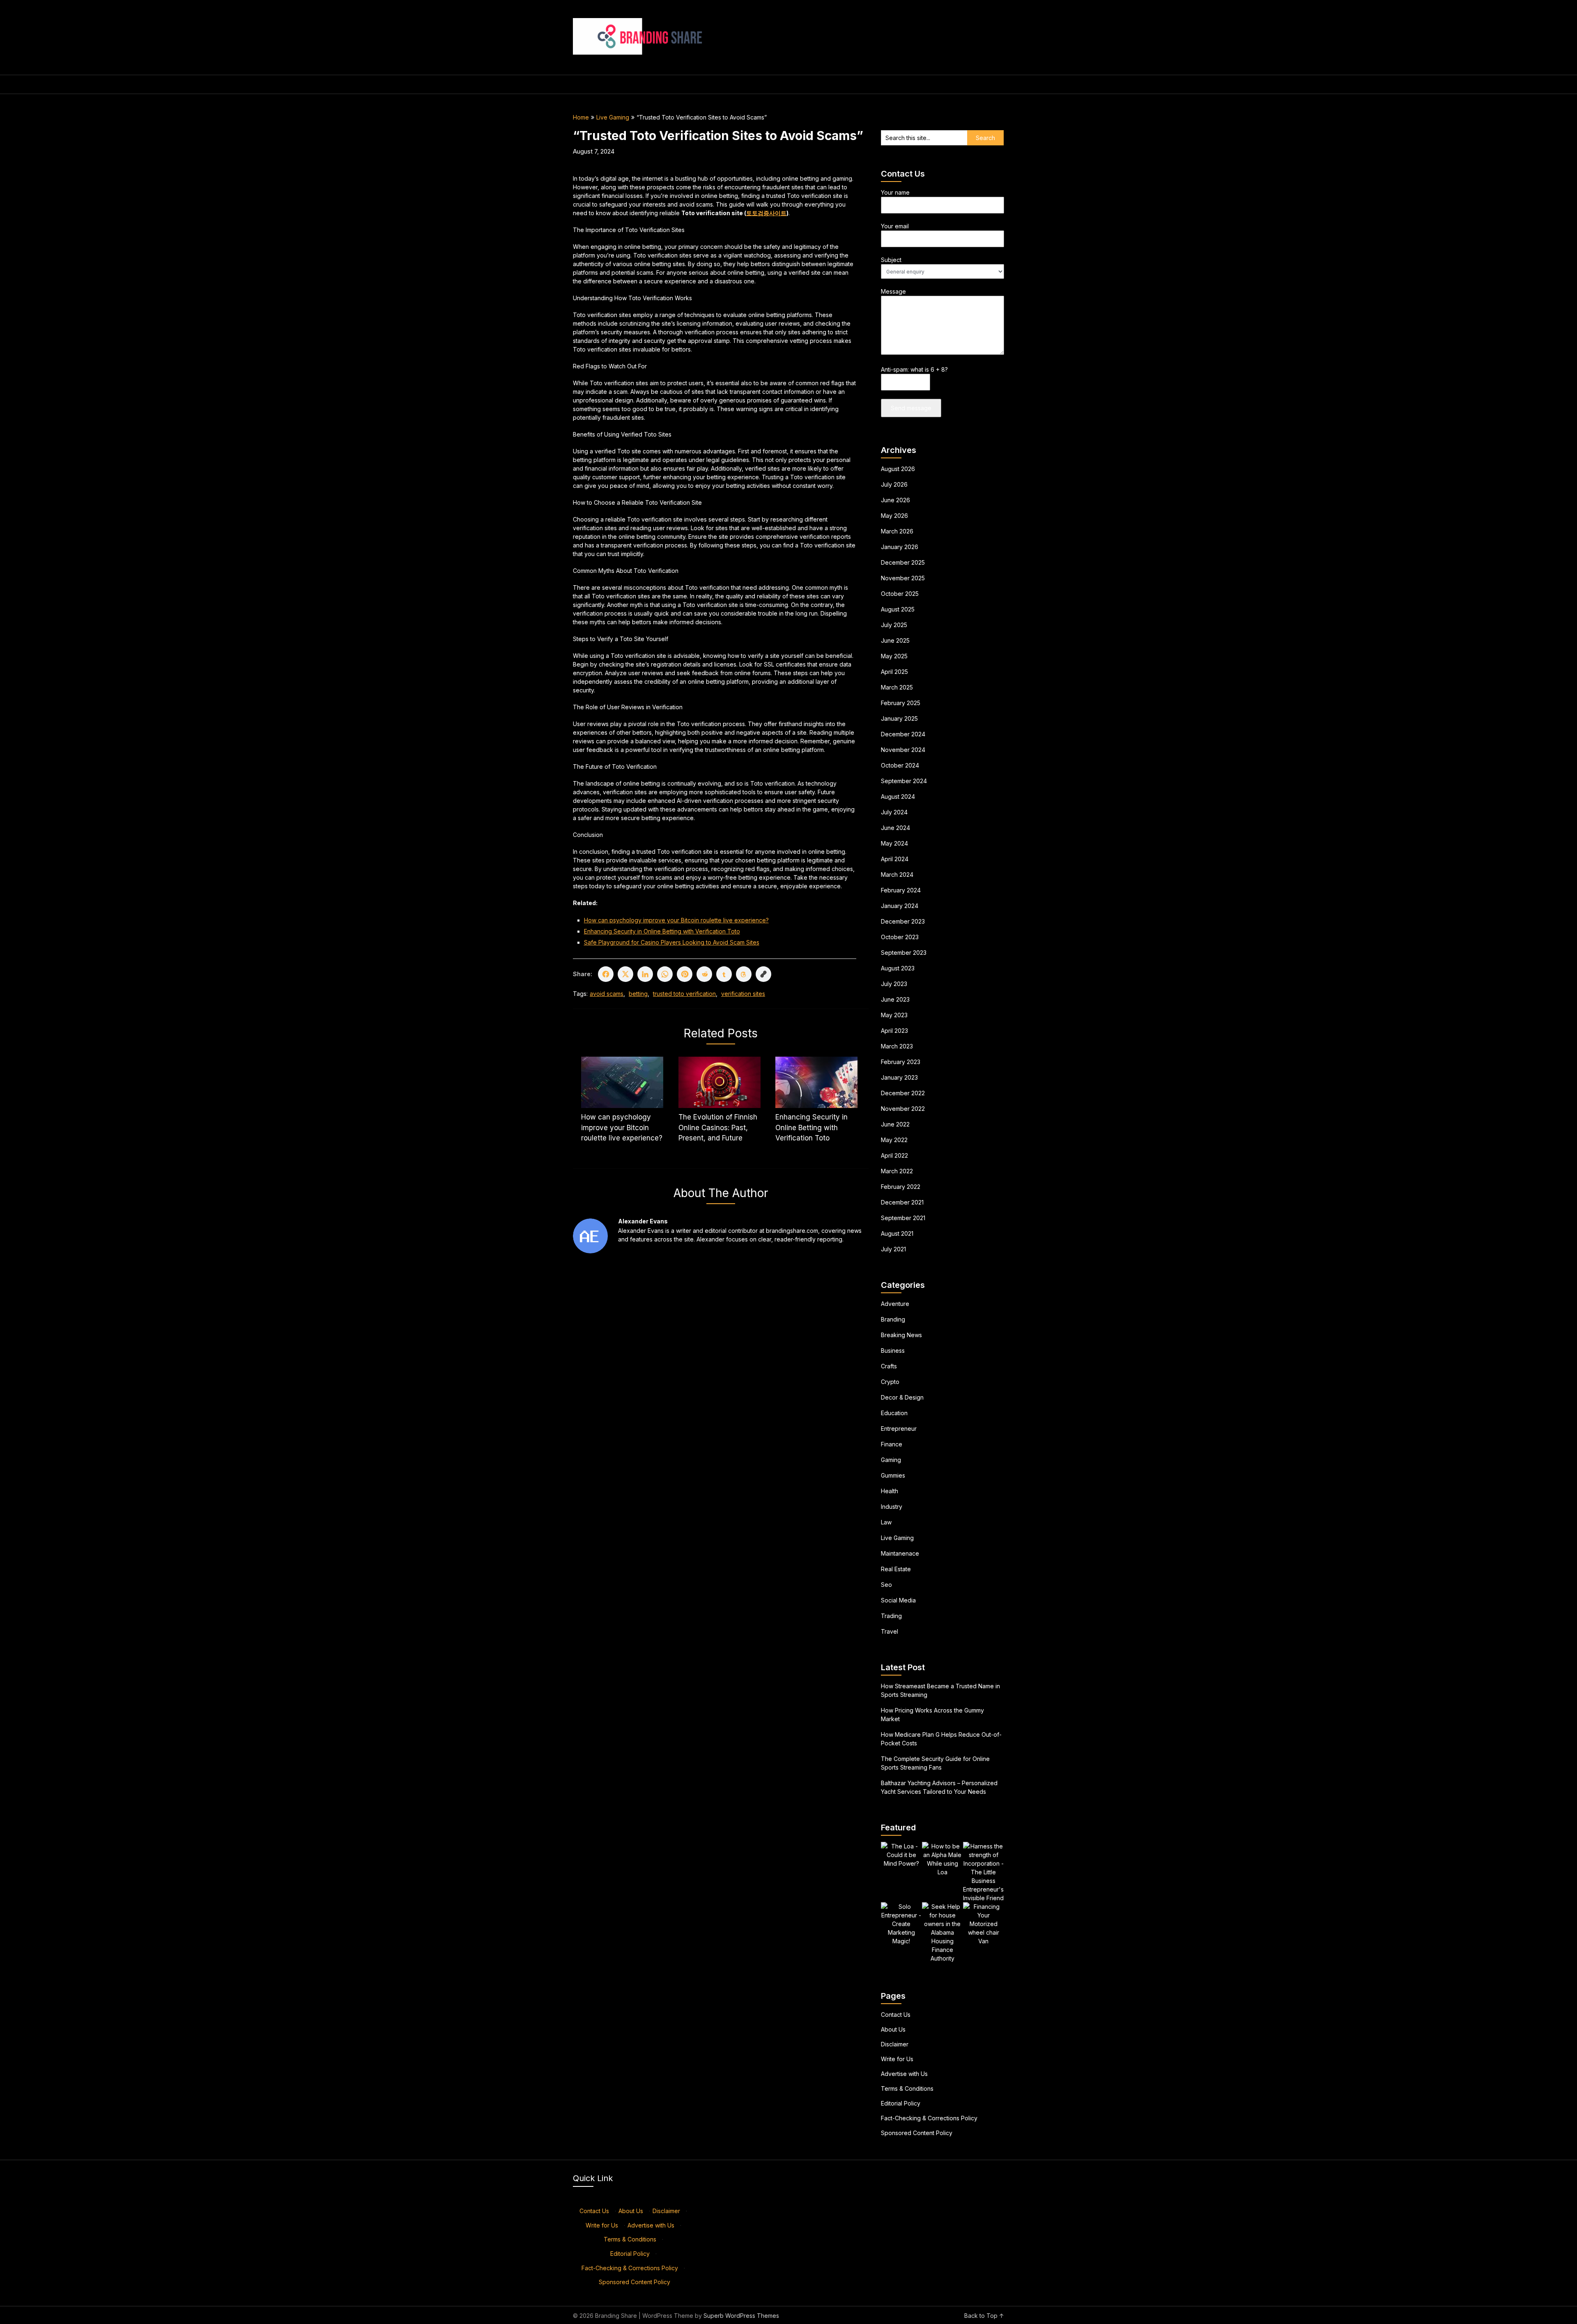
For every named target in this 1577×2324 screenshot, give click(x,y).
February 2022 (901, 1187)
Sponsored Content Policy (917, 2133)
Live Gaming (613, 117)
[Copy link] (763, 974)
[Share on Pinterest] (685, 974)
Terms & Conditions (907, 2088)
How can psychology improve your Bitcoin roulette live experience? (676, 920)
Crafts (889, 1366)
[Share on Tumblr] (724, 974)
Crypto (890, 1382)
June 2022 (895, 1124)
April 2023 (894, 1031)
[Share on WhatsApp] (665, 974)
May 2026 (894, 516)
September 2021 (903, 1218)
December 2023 (903, 921)
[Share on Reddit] (704, 974)
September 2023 (904, 953)
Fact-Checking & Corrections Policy (929, 2118)
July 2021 (893, 1249)
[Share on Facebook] (606, 974)
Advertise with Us (904, 2074)
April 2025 (894, 672)
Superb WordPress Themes (741, 2316)
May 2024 (894, 843)
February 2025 (901, 703)
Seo (886, 1585)
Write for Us (897, 2059)
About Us (893, 2029)
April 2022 (894, 1155)
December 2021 (902, 1202)
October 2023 (900, 937)
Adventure (895, 1304)
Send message (911, 408)
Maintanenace (900, 1553)
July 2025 (894, 625)
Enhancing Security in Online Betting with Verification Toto (662, 931)
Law (886, 1522)
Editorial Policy (901, 2103)
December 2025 (903, 562)
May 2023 (894, 1015)
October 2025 (900, 594)
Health (890, 1491)
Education (894, 1413)
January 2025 (899, 718)
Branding (893, 1319)
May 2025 (894, 656)
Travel (890, 1631)
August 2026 (898, 469)
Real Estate (896, 1569)
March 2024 (897, 875)
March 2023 (897, 1046)
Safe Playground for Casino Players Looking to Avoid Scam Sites (672, 942)
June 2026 (895, 500)
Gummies (893, 1475)
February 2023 (901, 1062)
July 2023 (894, 984)
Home (581, 117)
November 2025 (903, 578)
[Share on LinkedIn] (645, 974)
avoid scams (607, 994)
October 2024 (900, 765)
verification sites (743, 994)
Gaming (891, 1460)
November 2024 (903, 750)
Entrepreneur (899, 1429)
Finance (892, 1444)
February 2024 (901, 890)
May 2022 (894, 1140)
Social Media (898, 1600)
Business (893, 1350)
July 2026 (894, 484)
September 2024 (904, 781)
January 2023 (899, 1077)
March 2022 (897, 1171)
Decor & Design (902, 1397)
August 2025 (898, 609)
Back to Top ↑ (984, 2316)
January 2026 (900, 547)
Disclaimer (895, 2044)
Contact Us (896, 2015)
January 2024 (900, 906)
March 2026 (897, 531)
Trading (891, 1616)
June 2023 (895, 999)
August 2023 (898, 968)
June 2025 (895, 640)
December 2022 (903, 1093)
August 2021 (897, 1233)
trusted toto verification (684, 994)
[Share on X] (625, 974)
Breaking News (901, 1335)
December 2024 (903, 734)
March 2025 (897, 687)
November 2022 (903, 1109)
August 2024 (898, 797)
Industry (892, 1507)
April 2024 (895, 859)
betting (638, 994)
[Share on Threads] (744, 974)
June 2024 (895, 828)
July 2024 (894, 812)
